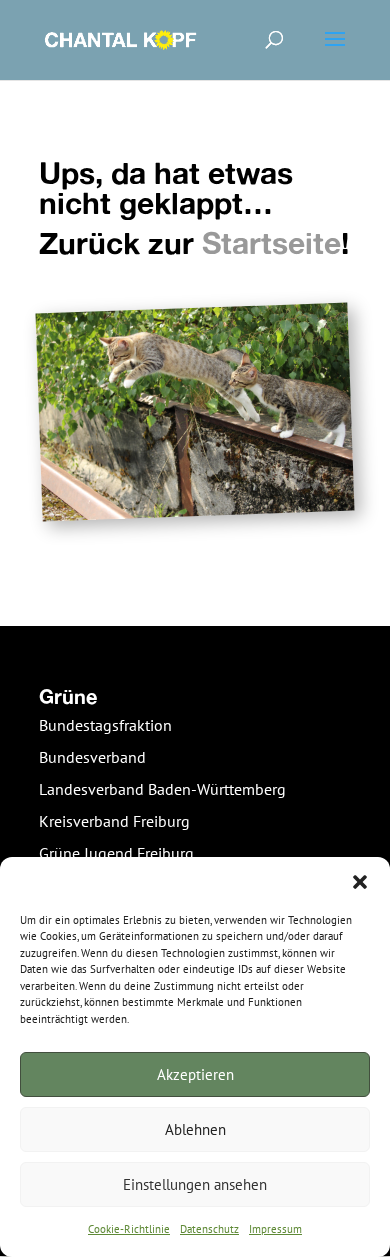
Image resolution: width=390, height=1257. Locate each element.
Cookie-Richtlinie (129, 1229)
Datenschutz (209, 1229)
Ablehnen (195, 1129)
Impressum (275, 1229)
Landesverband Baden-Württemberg (162, 789)
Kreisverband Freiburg (114, 821)
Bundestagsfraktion (105, 725)
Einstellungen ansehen (195, 1184)
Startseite (271, 242)
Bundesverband (92, 757)
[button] (360, 882)
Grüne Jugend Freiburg (116, 853)
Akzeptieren (195, 1074)
